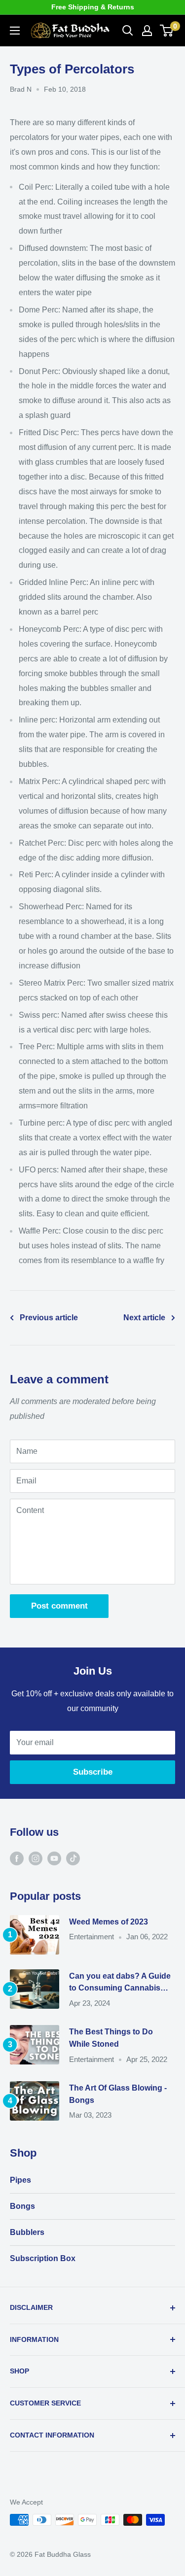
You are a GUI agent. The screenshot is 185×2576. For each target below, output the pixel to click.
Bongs (22, 2206)
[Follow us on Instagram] (36, 1858)
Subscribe (93, 1772)
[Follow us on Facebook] (17, 1858)
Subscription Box (43, 2258)
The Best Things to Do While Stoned (111, 2038)
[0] (167, 31)
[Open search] (128, 31)
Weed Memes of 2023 (109, 1922)
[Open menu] (15, 31)
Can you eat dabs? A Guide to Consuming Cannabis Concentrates (120, 1983)
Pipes (20, 2180)
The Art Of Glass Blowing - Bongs (118, 2094)
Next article (144, 1318)
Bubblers (27, 2232)
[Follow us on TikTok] (73, 1858)
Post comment (59, 1606)
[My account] (147, 31)
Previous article (49, 1318)
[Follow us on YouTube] (54, 1858)
